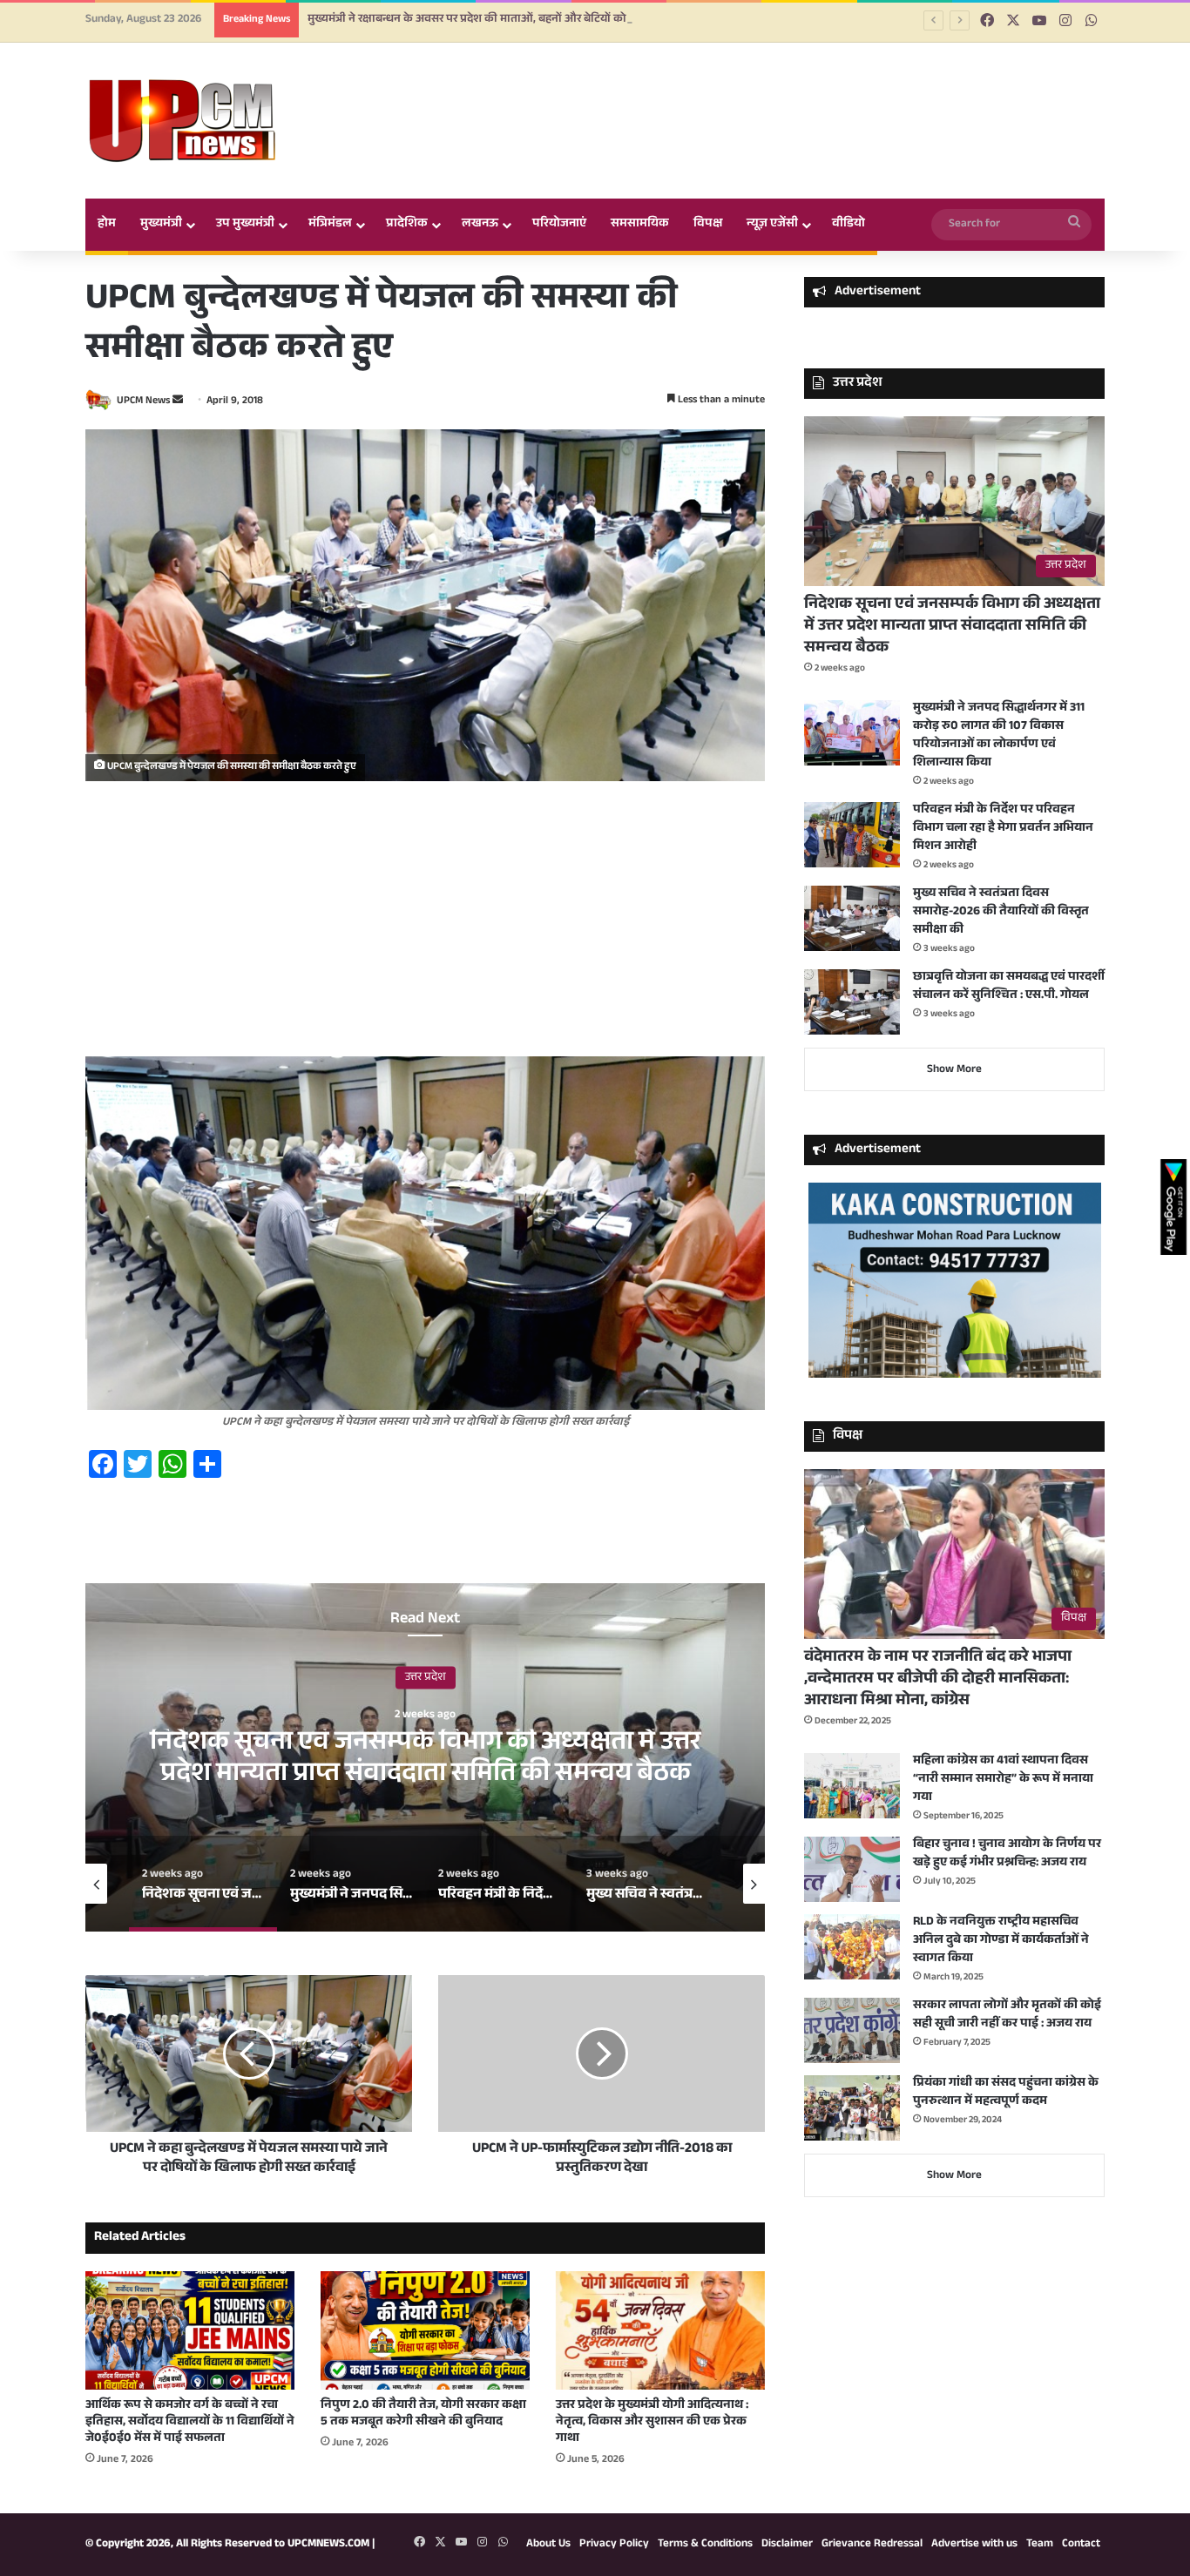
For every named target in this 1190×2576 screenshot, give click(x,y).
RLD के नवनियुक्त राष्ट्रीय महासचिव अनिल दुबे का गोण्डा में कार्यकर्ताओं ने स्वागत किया (1001, 1941)
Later (630, 86)
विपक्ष (708, 225)
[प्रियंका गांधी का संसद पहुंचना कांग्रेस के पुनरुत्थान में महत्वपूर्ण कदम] (852, 2108)
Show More (954, 1070)
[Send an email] (178, 401)
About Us (548, 2545)
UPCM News (143, 401)
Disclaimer (787, 2545)
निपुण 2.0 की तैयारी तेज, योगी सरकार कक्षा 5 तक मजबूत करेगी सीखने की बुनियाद (423, 2414)
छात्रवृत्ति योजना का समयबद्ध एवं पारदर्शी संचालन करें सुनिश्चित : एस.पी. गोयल (1009, 987)
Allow (724, 86)
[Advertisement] (425, 929)
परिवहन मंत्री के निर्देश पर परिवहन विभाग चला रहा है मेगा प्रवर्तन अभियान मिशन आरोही (1003, 829)
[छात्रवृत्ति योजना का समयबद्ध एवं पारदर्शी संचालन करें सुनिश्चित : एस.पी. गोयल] (852, 1002)
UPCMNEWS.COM (328, 2545)
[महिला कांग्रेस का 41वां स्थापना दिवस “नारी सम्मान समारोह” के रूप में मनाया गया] (852, 1786)
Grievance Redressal (872, 2545)
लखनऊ (480, 225)
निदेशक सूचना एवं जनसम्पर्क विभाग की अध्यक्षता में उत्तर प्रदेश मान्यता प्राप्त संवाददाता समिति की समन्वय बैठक (952, 627)
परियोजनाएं (559, 225)
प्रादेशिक (407, 225)
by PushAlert (463, 105)
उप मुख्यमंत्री (245, 225)
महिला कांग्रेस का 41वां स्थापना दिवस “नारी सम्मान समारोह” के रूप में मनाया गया (1003, 1780)
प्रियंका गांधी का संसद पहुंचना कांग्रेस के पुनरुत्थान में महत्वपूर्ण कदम (1006, 2093)
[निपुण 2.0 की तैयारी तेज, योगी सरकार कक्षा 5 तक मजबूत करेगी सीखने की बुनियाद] (425, 2330)
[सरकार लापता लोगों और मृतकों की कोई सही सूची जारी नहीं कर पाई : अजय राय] (852, 2030)
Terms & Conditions (705, 2545)
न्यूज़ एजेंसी (772, 225)
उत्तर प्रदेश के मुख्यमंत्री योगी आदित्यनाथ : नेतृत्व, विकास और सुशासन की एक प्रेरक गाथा (652, 2423)
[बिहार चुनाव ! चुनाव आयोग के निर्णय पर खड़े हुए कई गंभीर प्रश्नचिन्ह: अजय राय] (852, 1869)
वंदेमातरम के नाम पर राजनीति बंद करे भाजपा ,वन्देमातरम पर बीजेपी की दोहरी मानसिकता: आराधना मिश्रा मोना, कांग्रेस (938, 1680)
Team (1040, 2545)
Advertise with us (974, 2545)
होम (107, 225)
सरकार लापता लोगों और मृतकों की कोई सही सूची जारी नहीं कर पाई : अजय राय (1007, 2016)
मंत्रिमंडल (330, 225)
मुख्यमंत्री (161, 225)
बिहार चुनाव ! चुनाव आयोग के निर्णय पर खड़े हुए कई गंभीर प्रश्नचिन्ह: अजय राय (1007, 1854)
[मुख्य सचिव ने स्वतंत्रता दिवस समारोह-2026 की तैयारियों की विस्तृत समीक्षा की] (852, 918)
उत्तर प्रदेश (426, 1677)
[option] (425, 1757)
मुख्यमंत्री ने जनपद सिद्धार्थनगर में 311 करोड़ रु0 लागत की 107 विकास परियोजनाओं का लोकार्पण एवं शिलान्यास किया (426, 1760)
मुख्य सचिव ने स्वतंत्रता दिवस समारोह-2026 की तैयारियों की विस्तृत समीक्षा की (1001, 913)
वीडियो (849, 225)
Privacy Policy (614, 2545)
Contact (1081, 2545)
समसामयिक (640, 225)
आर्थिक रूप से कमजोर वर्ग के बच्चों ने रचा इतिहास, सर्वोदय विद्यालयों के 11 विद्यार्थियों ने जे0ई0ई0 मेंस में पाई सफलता (190, 2423)
